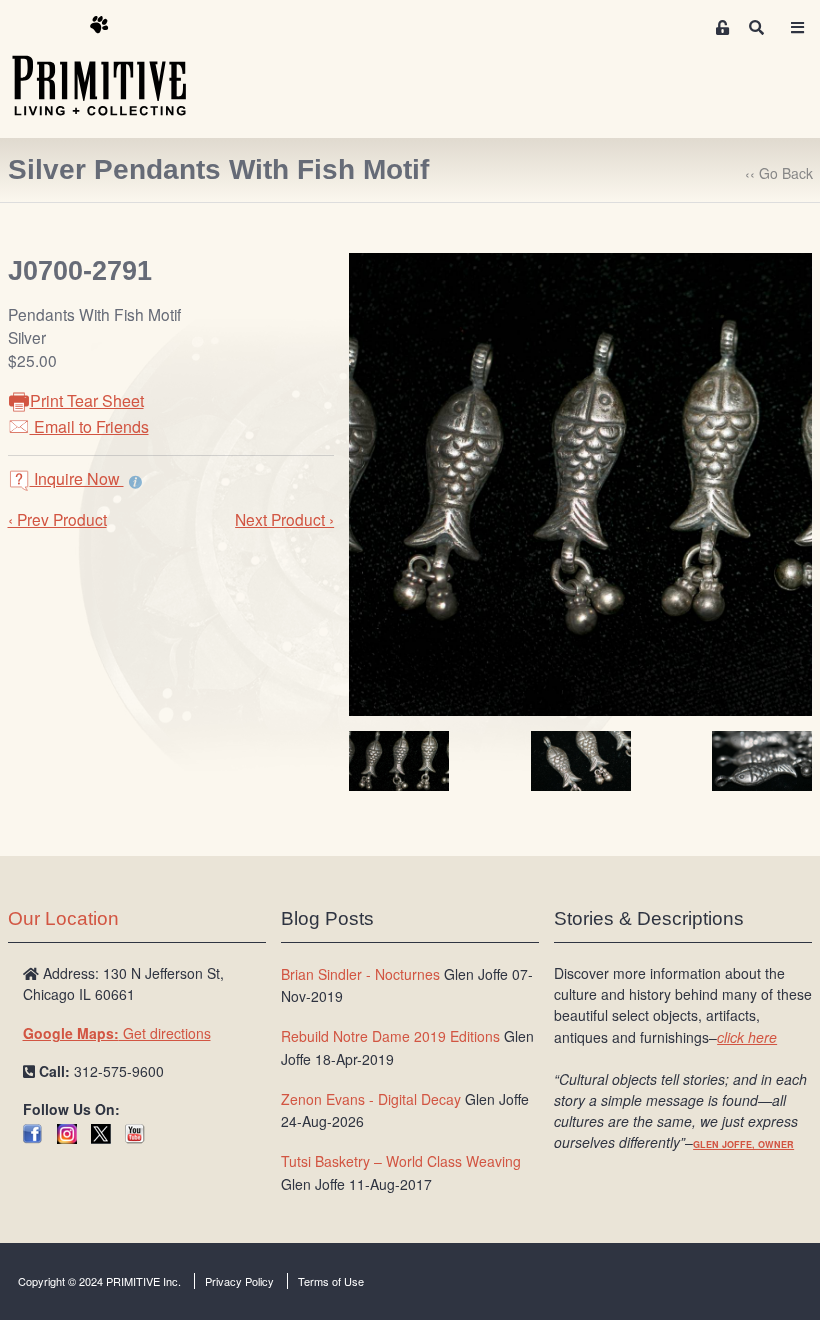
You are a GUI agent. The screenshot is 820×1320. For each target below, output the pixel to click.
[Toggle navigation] (797, 27)
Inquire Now (77, 478)
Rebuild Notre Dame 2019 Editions (390, 1036)
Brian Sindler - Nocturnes (360, 974)
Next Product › (284, 519)
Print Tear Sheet (87, 400)
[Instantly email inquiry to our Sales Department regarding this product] (135, 481)
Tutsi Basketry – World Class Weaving (401, 1161)
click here (747, 1037)
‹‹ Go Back (779, 173)
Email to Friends (89, 426)
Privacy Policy (239, 1281)
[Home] (114, 67)
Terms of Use (331, 1281)
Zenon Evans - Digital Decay (371, 1099)
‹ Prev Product (57, 519)
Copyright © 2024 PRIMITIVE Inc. (99, 1281)
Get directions (117, 1033)
